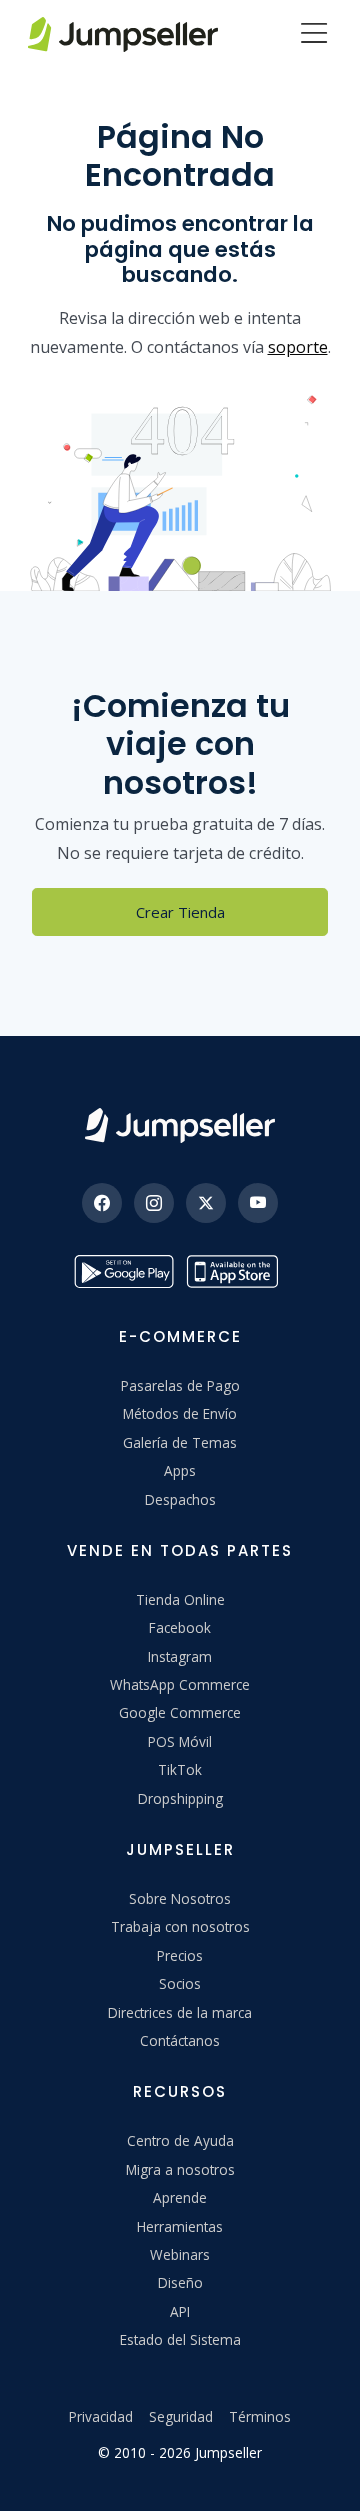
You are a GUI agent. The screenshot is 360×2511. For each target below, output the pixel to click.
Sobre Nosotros (180, 1898)
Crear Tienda (180, 912)
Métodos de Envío (180, 1413)
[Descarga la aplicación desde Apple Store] (236, 1271)
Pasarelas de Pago (180, 1385)
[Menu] (314, 35)
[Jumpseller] (180, 1125)
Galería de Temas (180, 1442)
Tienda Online (180, 1599)
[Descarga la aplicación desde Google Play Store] (124, 1271)
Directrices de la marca (180, 2012)
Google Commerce (180, 1712)
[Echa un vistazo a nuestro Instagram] (154, 1203)
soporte (298, 347)
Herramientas (180, 2226)
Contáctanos (180, 2040)
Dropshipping (180, 1798)
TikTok (180, 1769)
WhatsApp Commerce (180, 1684)
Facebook (180, 1627)
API (180, 2311)
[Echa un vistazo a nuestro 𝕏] (206, 1203)
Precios (180, 1955)
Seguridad (181, 2416)
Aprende (180, 2197)
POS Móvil (180, 1741)
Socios (180, 1983)
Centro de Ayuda (180, 2140)
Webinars (180, 2254)
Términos (260, 2416)
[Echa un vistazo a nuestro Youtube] (258, 1203)
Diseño (180, 2282)
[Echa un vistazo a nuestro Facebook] (102, 1203)
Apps (180, 1470)
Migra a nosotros (180, 2169)
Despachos (180, 1499)
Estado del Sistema (180, 2339)
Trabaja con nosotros (180, 1926)
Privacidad (101, 2416)
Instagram (180, 1656)
